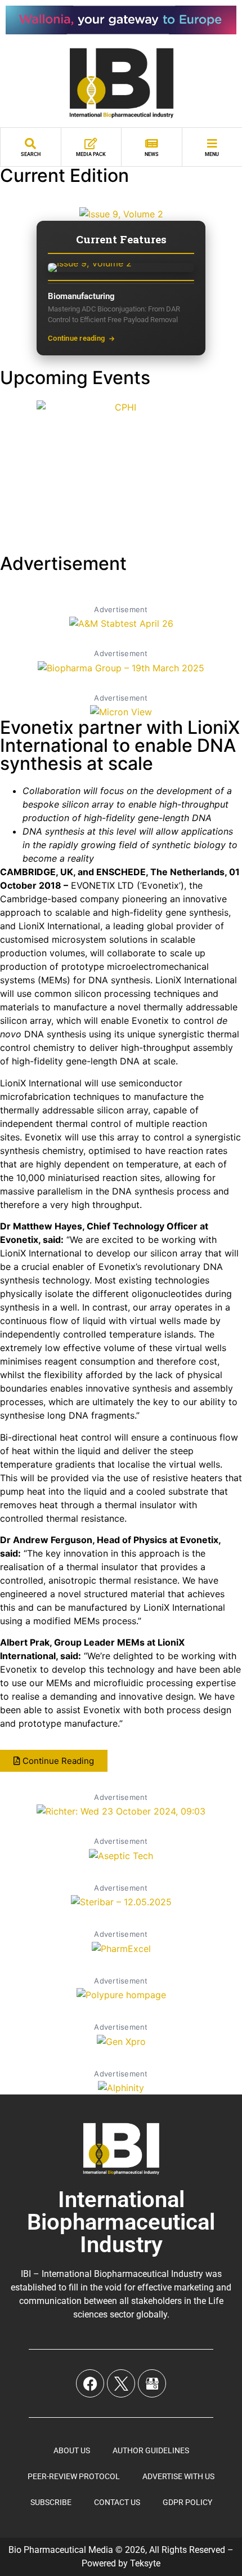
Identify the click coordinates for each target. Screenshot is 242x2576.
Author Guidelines (151, 2450)
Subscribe (51, 2502)
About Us (72, 2450)
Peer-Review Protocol (74, 2476)
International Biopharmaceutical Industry (121, 2222)
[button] (54, 1761)
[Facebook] (90, 2383)
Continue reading (76, 338)
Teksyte (145, 2563)
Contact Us (117, 2502)
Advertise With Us (178, 2476)
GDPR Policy (187, 2502)
